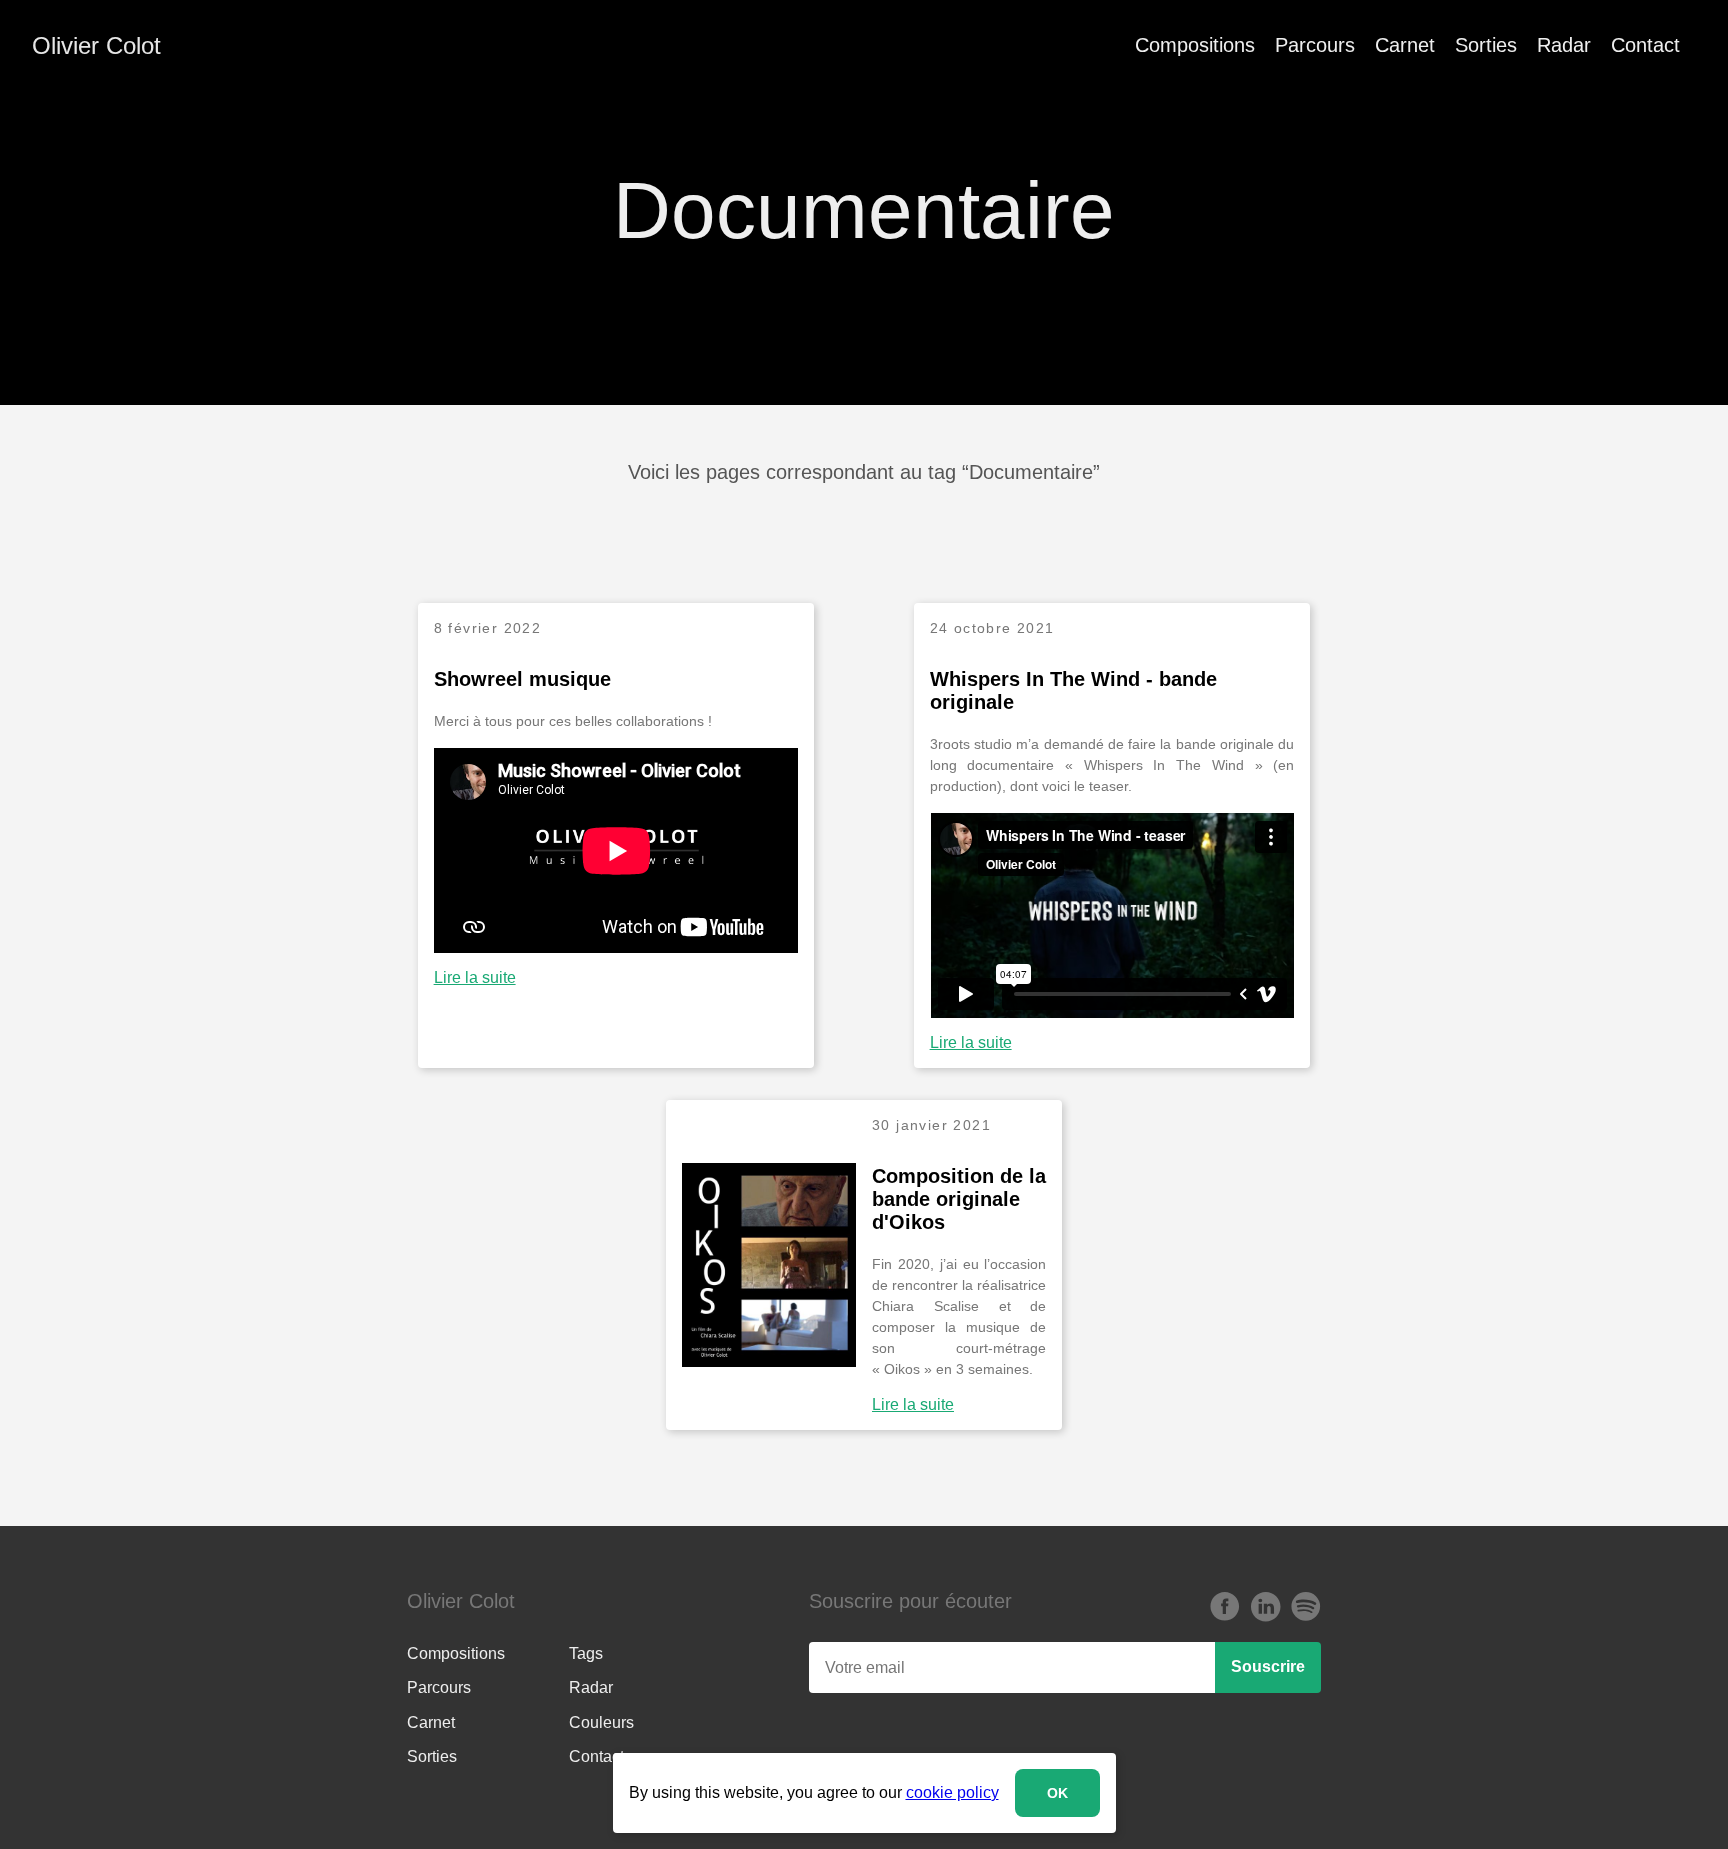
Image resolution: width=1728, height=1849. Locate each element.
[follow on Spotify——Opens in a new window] (1305, 1608)
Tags (586, 1653)
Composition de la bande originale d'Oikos (959, 1199)
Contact (1645, 45)
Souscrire (1268, 1666)
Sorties (1486, 45)
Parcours (1315, 45)
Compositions (1195, 45)
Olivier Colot (96, 45)
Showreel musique (522, 679)
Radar (1564, 45)
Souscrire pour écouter (910, 1601)
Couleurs (601, 1722)
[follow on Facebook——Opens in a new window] (1225, 1608)
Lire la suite (475, 977)
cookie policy (952, 1792)
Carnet (1405, 45)
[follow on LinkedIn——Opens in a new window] (1265, 1608)
